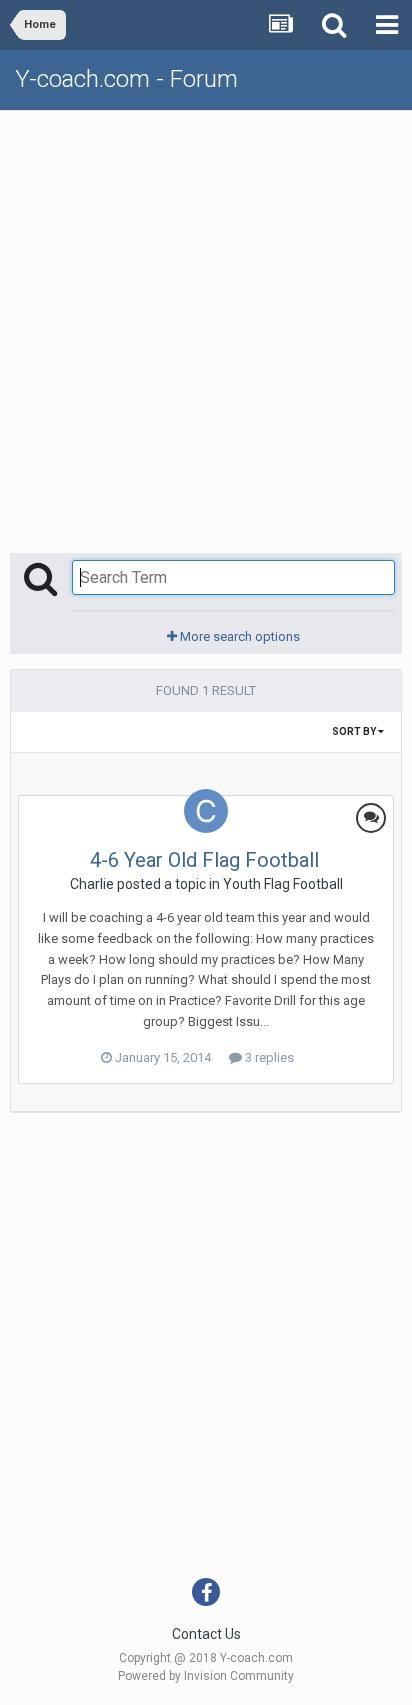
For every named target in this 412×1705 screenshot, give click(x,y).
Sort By (355, 731)
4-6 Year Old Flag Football (204, 860)
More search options (238, 636)
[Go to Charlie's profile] (206, 811)
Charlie (92, 884)
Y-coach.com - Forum (126, 79)
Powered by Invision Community (206, 1676)
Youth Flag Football (283, 884)
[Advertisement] (206, 327)
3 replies (268, 1057)
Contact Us (206, 1634)
